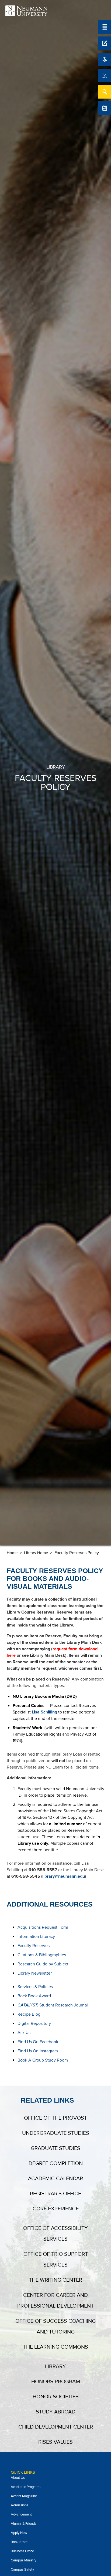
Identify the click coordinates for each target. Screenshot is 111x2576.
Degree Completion (56, 2163)
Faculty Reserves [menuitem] (34, 1946)
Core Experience (56, 2209)
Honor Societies (56, 2397)
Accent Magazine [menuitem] (24, 2496)
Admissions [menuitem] (20, 2505)
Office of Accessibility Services (55, 2234)
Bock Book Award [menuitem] (34, 1996)
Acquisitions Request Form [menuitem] (43, 1927)
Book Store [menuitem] (19, 2542)
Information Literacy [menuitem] (36, 1936)
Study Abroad (56, 2412)
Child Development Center (56, 2427)
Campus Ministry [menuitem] (23, 2560)
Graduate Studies (55, 2148)
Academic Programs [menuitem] (26, 2487)
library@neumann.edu (64, 1876)
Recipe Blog (29, 2014)
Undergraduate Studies (56, 2133)
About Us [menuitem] (18, 2478)
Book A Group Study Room (43, 2060)
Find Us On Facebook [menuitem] (38, 2042)
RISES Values (55, 2442)
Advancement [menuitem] (21, 2514)
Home (12, 1553)
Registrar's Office (55, 2194)
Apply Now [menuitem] (19, 2533)
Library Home (36, 1553)
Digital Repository (34, 2023)
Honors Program (56, 2382)
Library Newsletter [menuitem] (35, 1973)
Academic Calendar (55, 2178)
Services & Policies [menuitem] (35, 1987)
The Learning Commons (56, 2347)
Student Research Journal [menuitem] (53, 2005)
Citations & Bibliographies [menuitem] (42, 1955)
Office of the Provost (55, 2118)
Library (55, 2366)
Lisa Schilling (44, 1712)
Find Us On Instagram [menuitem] (38, 2051)
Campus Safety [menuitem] (22, 2569)
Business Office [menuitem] (22, 2551)
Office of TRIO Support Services (56, 2260)
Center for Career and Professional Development (55, 2301)
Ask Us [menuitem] (24, 2033)
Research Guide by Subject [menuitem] (43, 1964)
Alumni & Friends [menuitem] (24, 2523)
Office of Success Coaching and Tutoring (55, 2326)
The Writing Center (55, 2280)
